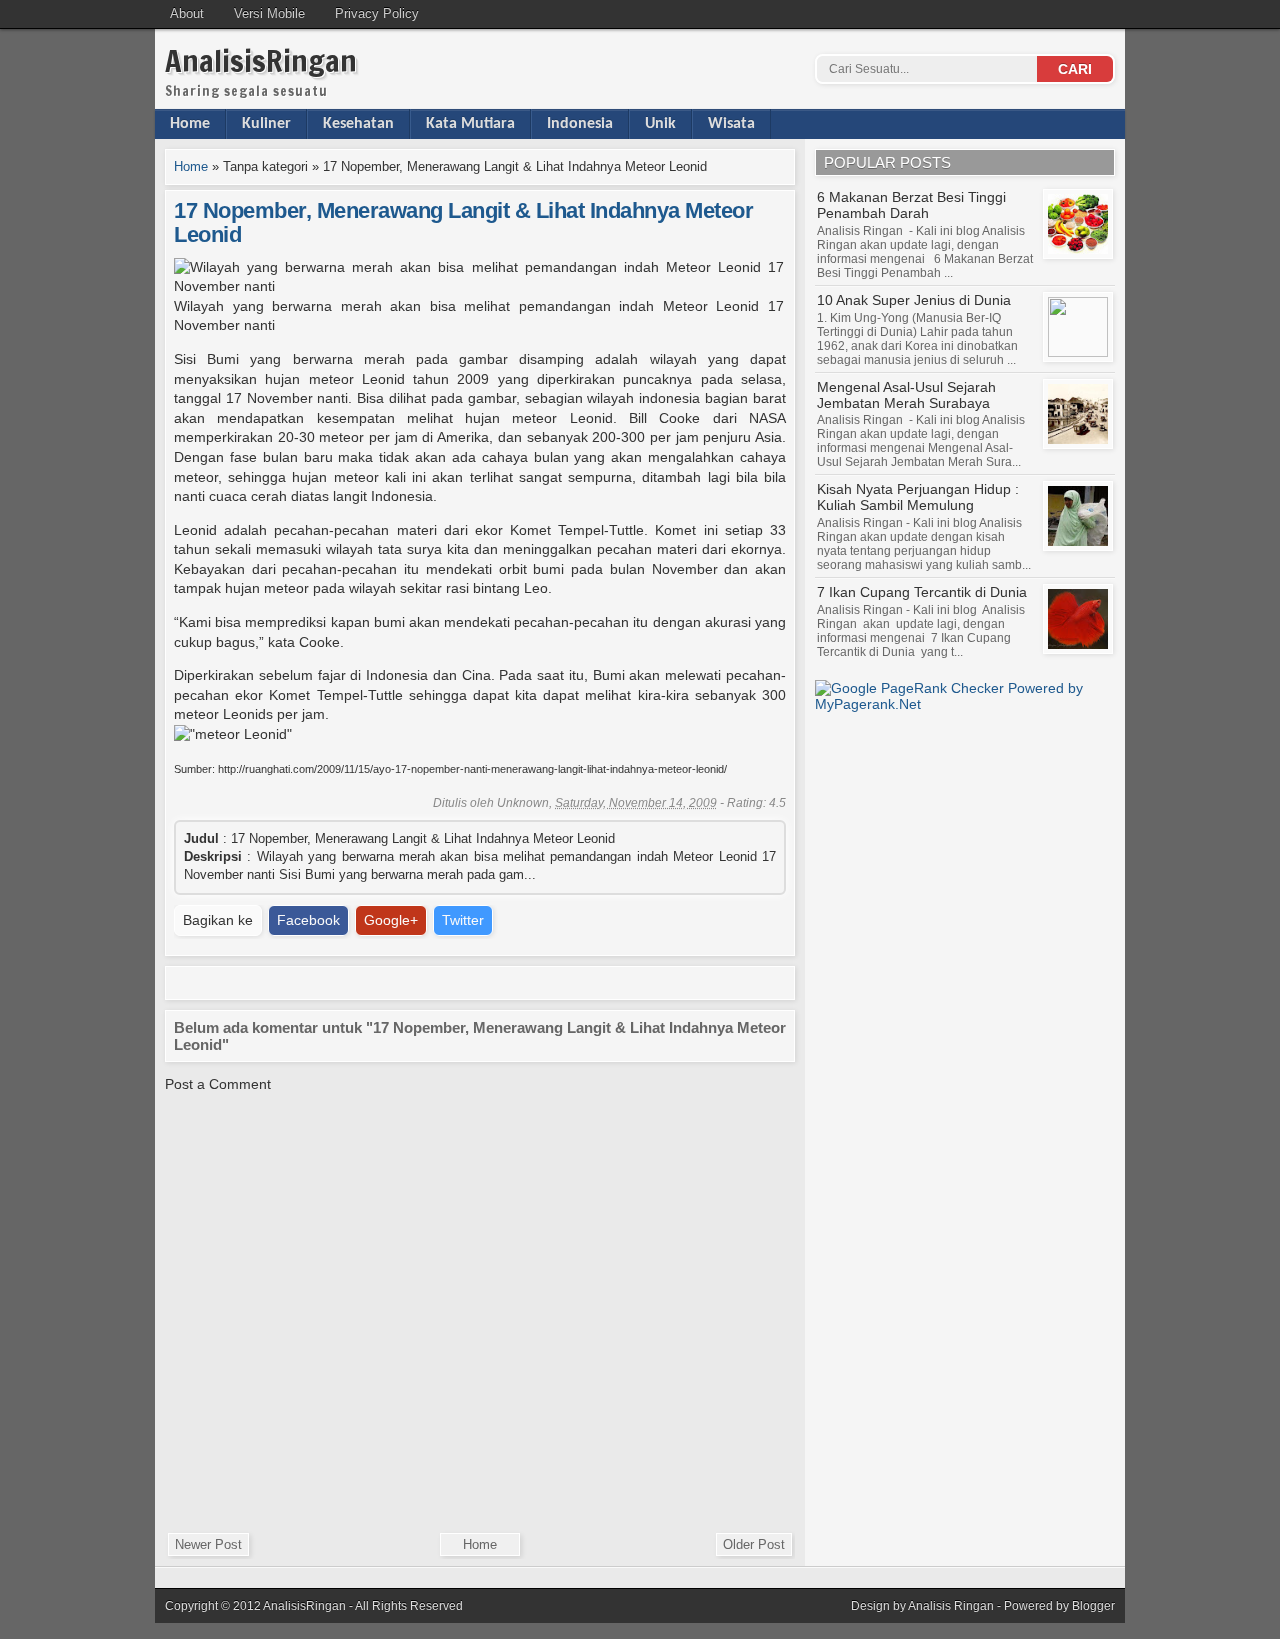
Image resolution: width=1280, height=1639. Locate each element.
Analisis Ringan (951, 1606)
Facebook (308, 920)
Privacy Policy (377, 13)
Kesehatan (358, 124)
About (187, 13)
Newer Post (208, 1544)
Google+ (391, 920)
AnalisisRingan (261, 60)
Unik (660, 124)
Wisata (731, 124)
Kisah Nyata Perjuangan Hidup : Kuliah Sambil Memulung (918, 497)
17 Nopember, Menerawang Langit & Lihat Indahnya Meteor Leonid (463, 222)
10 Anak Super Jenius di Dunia (914, 300)
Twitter (463, 920)
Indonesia (580, 124)
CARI (1075, 69)
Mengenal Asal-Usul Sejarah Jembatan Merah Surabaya (906, 395)
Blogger (1093, 1606)
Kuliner (266, 124)
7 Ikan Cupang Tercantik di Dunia (922, 592)
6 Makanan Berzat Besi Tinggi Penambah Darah (911, 205)
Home (190, 124)
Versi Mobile (269, 13)
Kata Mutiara (470, 124)
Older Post (754, 1544)
